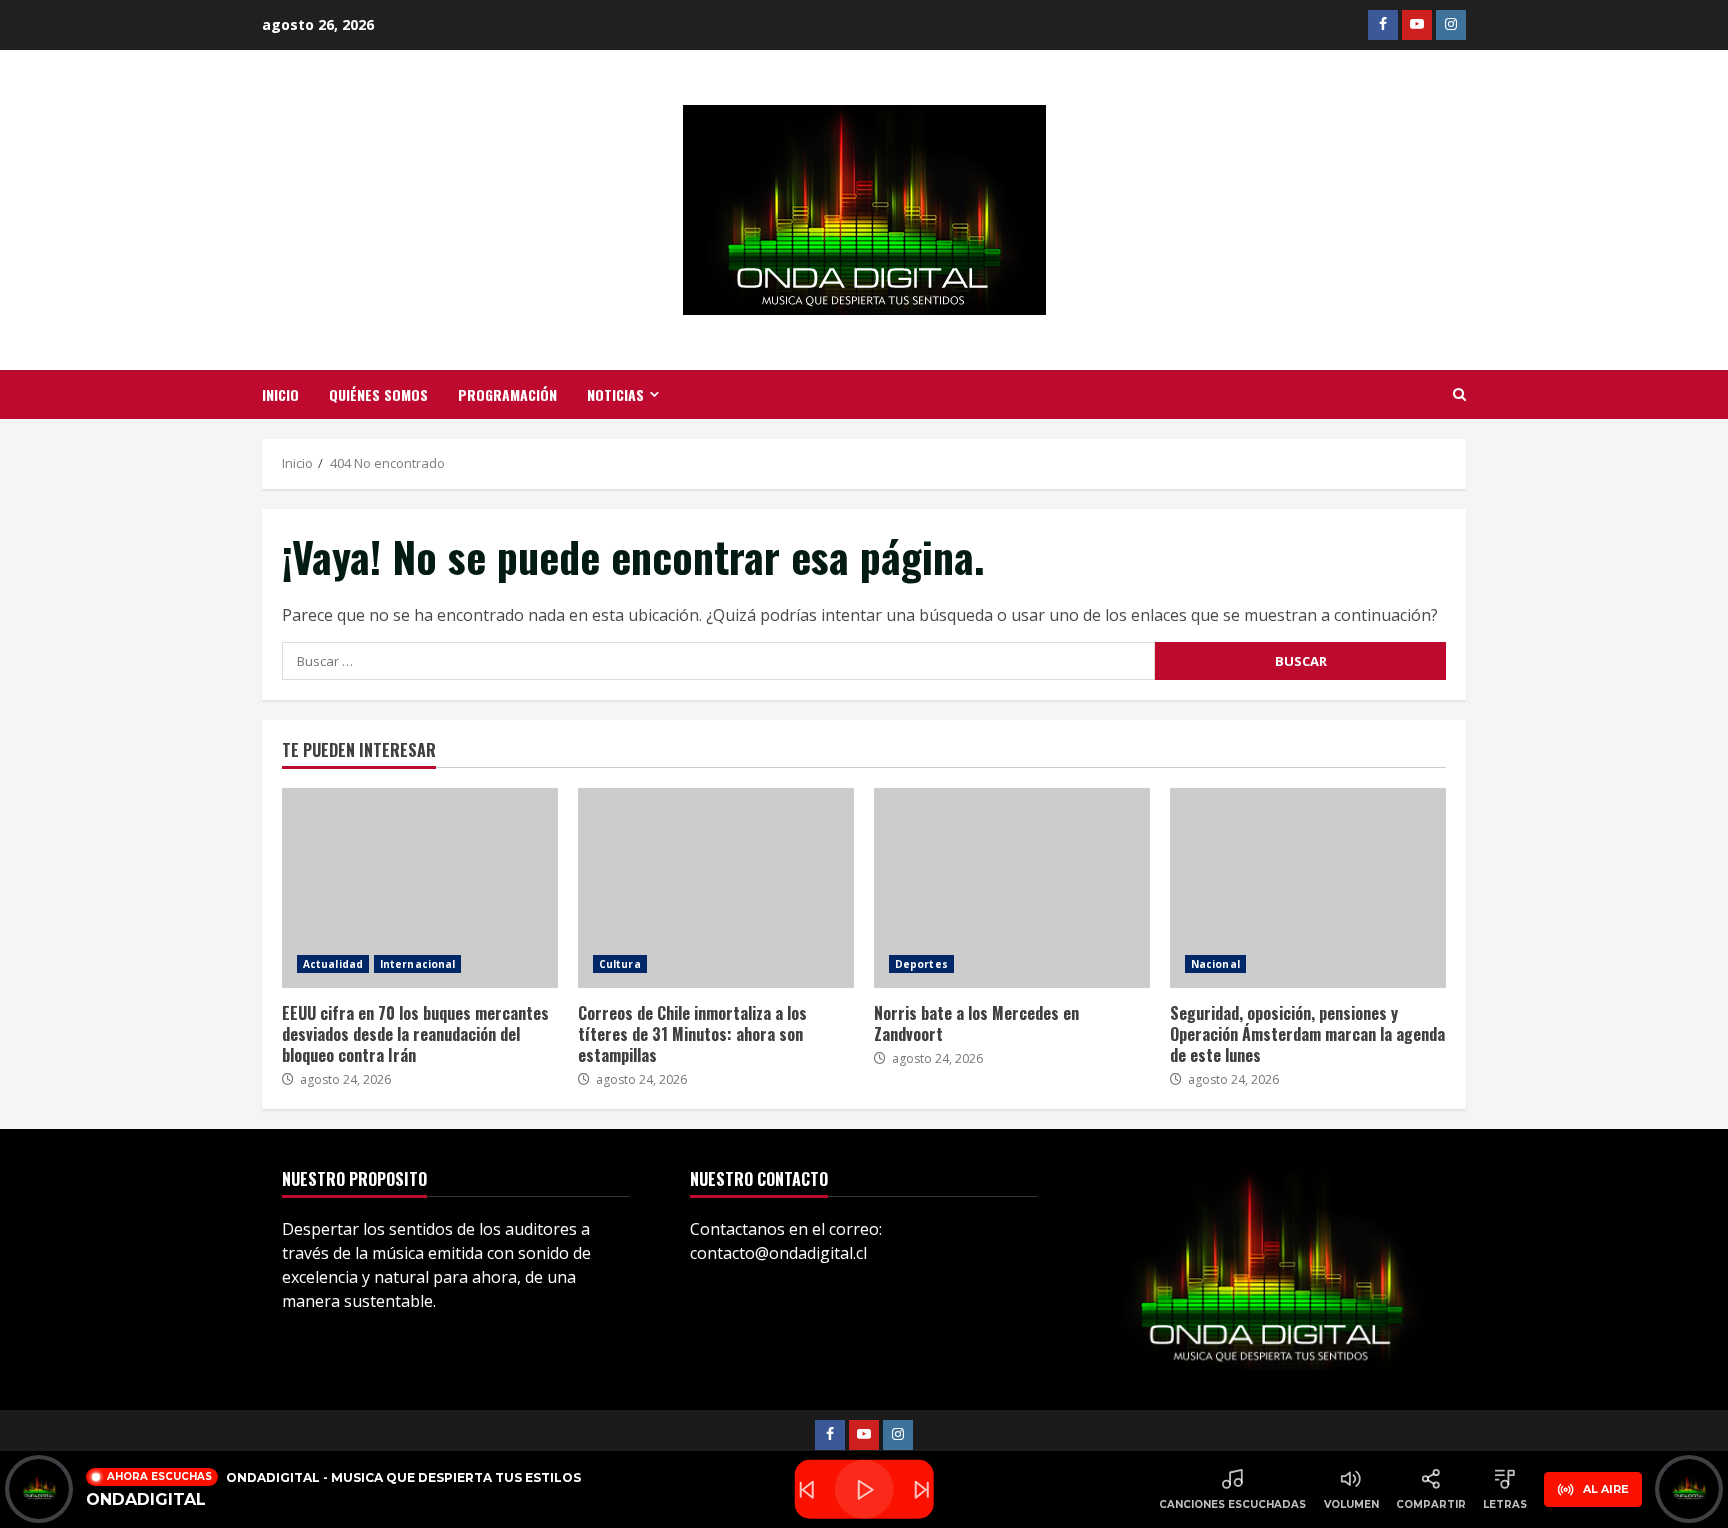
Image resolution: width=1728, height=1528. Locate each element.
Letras (1505, 1504)
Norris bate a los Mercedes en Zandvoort (1012, 888)
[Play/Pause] (864, 1489)
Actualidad (333, 964)
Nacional (1215, 964)
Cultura (620, 964)
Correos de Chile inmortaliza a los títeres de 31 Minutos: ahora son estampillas (716, 888)
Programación (507, 394)
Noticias (615, 394)
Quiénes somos (378, 394)
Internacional (417, 964)
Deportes (921, 964)
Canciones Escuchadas (1232, 1504)
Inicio (280, 394)
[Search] (1459, 395)
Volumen (1351, 1504)
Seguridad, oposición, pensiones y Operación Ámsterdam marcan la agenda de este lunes (1308, 888)
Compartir (1431, 1504)
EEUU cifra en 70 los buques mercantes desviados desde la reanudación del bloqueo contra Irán (420, 888)
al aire (1606, 1489)
